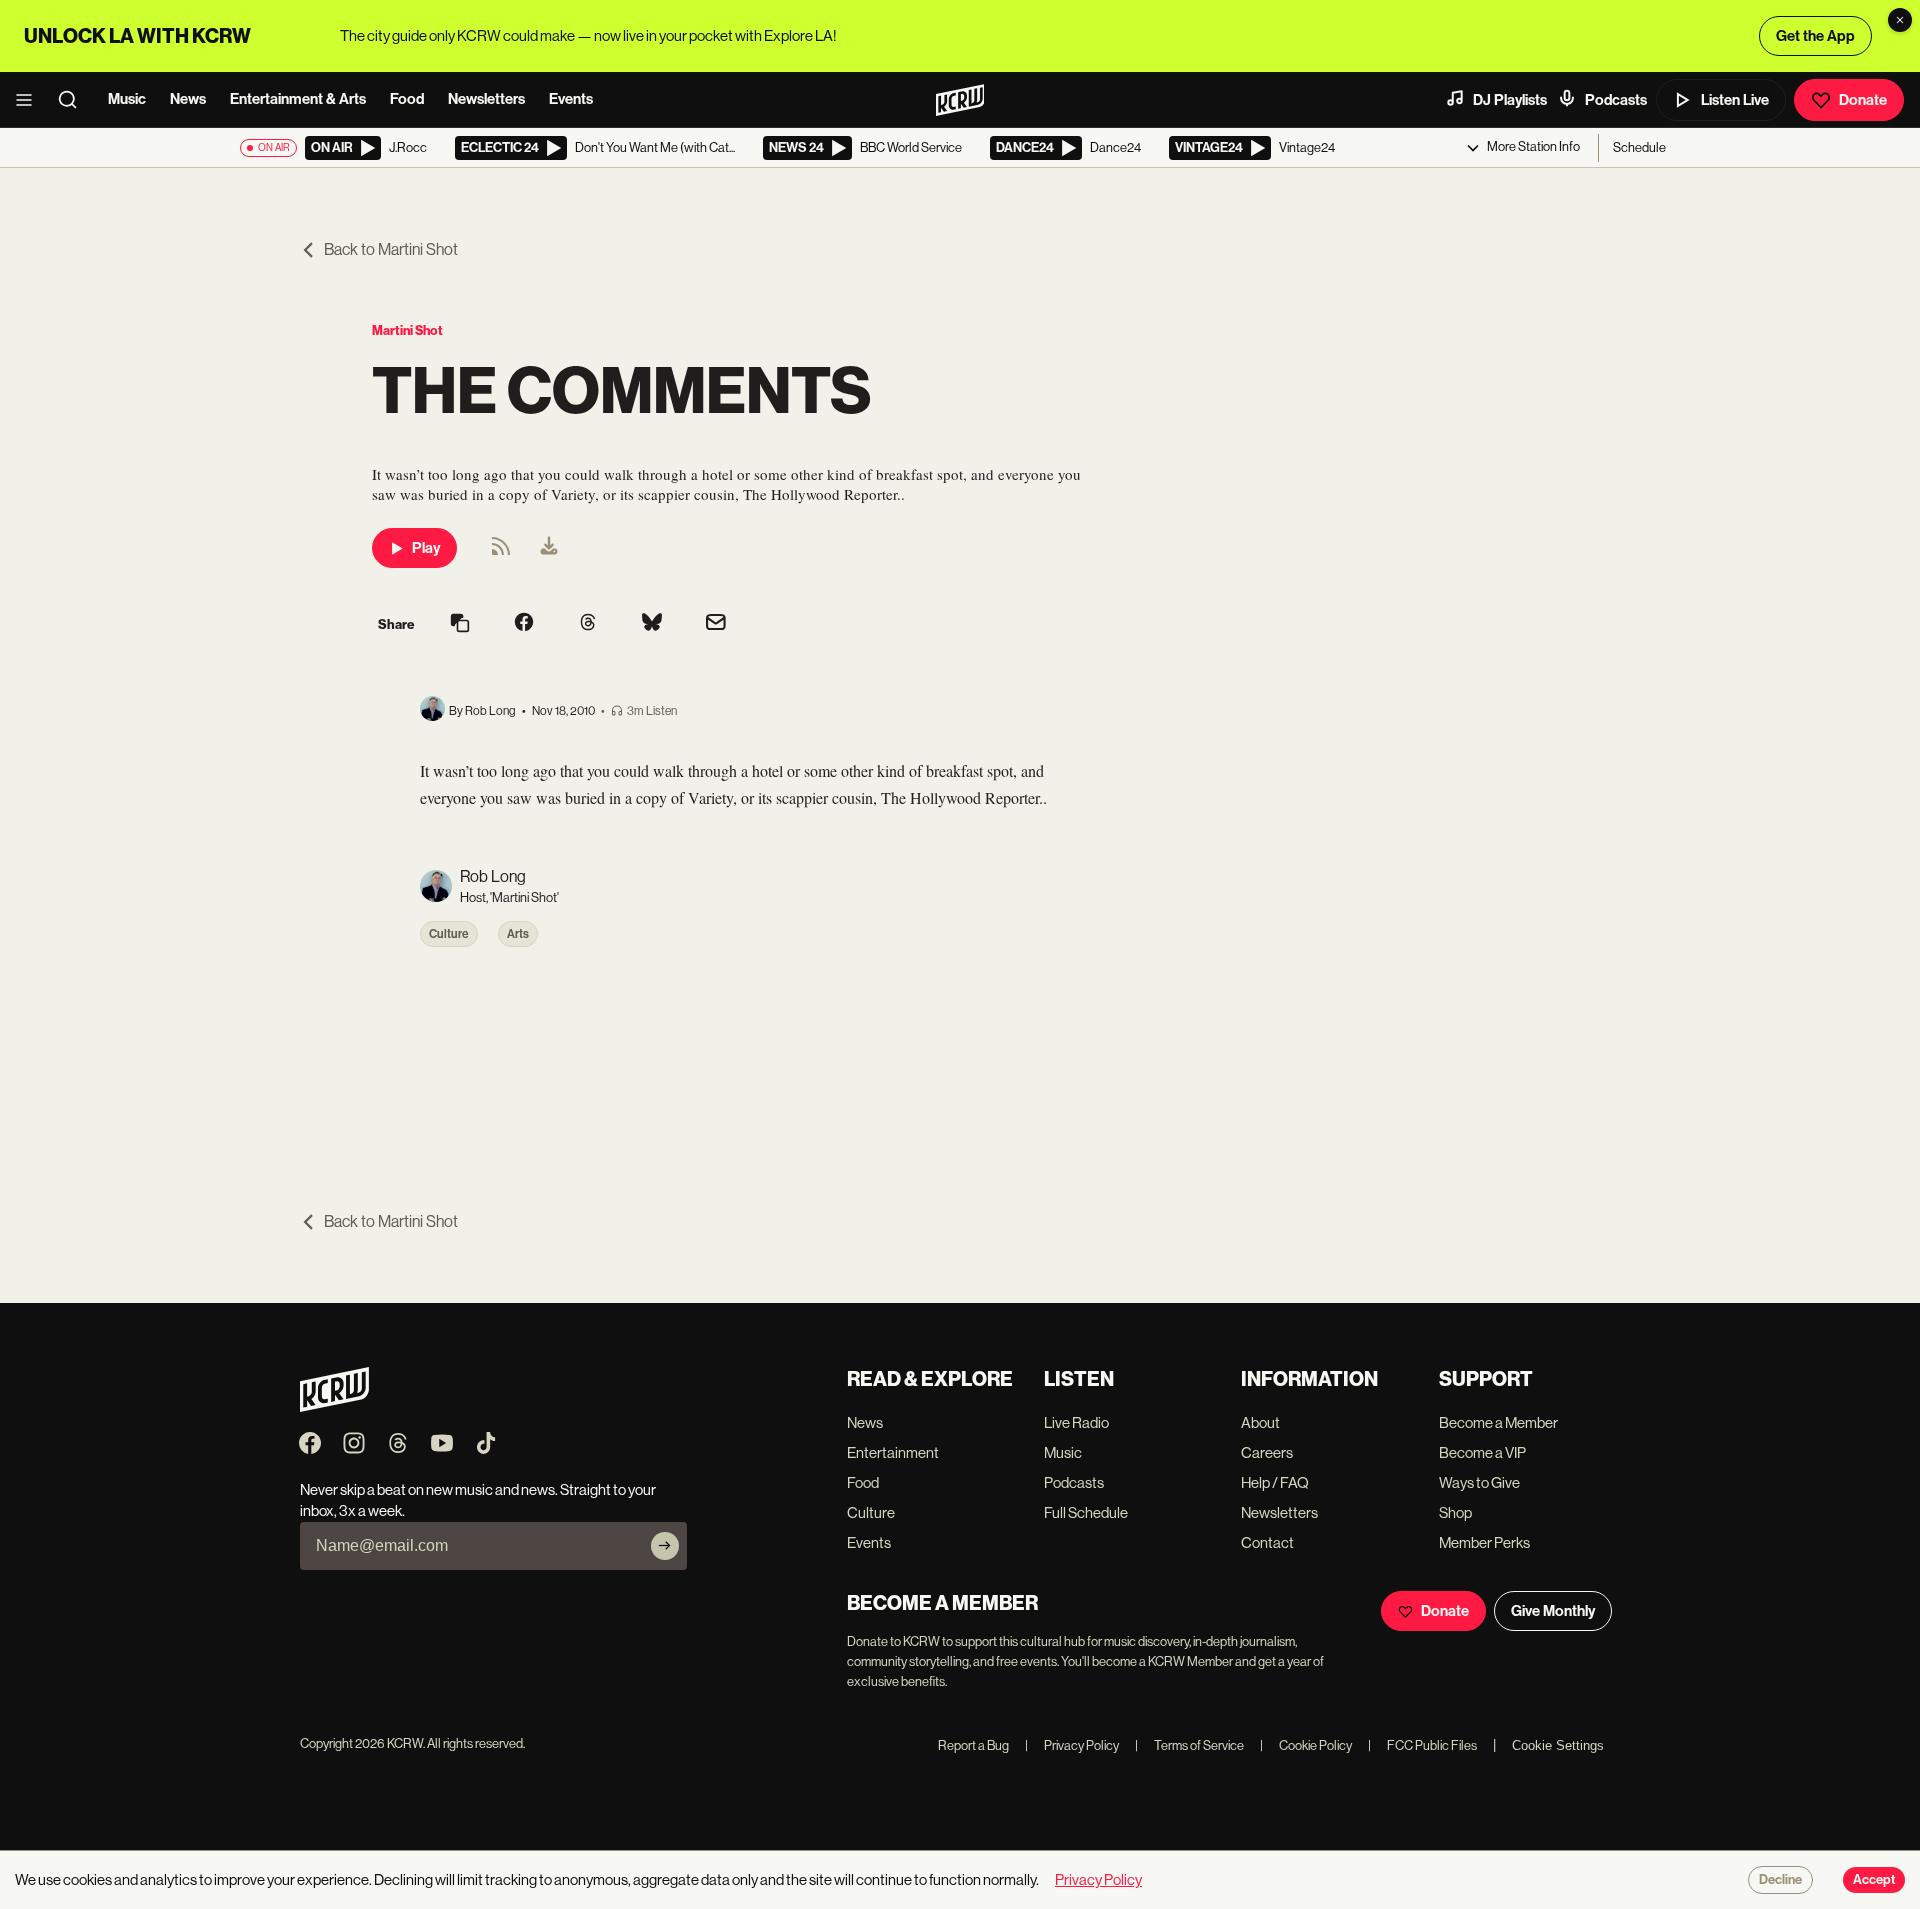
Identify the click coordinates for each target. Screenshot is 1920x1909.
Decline (1780, 1880)
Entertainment (893, 1452)
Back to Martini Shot (391, 249)
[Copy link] (460, 624)
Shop (1455, 1512)
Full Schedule (1086, 1512)
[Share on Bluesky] (652, 624)
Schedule (1639, 147)
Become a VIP (1482, 1452)
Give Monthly (1553, 1611)
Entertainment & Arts (298, 99)
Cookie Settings (1558, 1745)
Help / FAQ (1275, 1482)
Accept (1874, 1880)
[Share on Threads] (588, 624)
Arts (518, 934)
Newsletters (486, 99)
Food (407, 99)
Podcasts (1616, 100)
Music (127, 99)
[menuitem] (549, 548)
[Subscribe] (665, 1546)
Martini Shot (407, 330)
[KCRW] (334, 1406)
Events (571, 99)
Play (426, 548)
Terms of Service (1189, 1745)
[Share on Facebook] (524, 624)
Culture (449, 934)
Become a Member (1498, 1422)
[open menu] (30, 100)
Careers (1267, 1452)
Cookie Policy (1306, 1745)
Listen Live (1735, 100)
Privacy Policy (1072, 1745)
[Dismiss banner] (1900, 20)
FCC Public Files (1422, 1745)
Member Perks (1484, 1542)
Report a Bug (973, 1745)
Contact (1267, 1542)
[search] (74, 100)
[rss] (501, 552)
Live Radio (1076, 1422)
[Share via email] (716, 624)
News (188, 99)
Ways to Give (1479, 1482)
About (1260, 1422)
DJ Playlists (1510, 100)
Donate (1863, 100)
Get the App (1815, 36)
